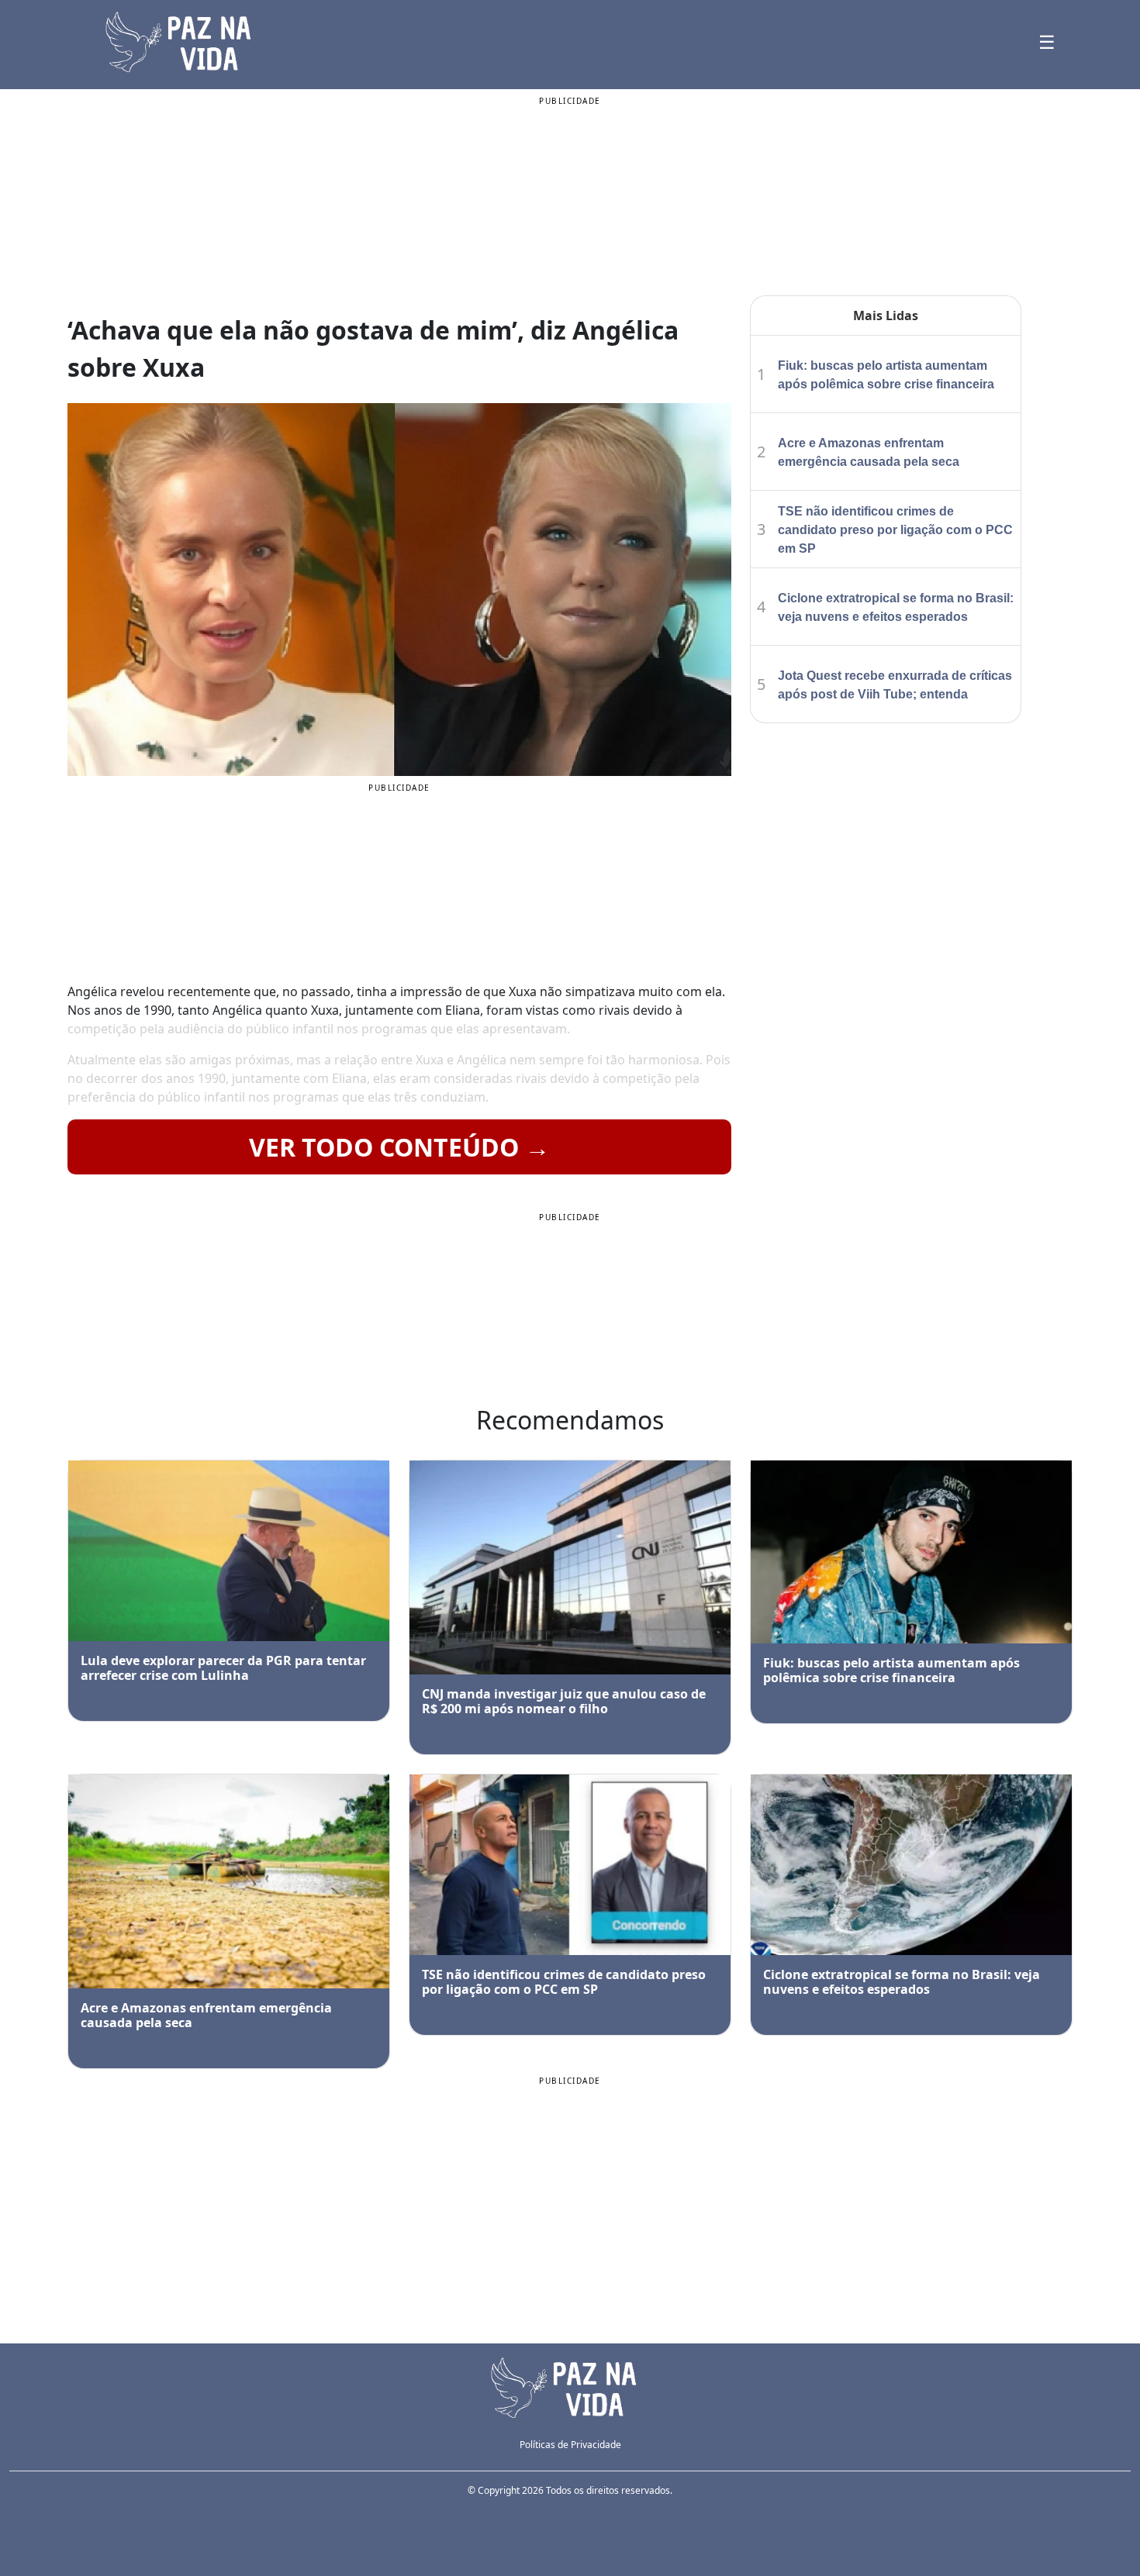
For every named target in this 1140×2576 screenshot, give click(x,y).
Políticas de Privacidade (570, 2445)
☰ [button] (1047, 41)
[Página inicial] (570, 2386)
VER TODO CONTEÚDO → (399, 1147)
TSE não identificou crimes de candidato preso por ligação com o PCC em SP (895, 530)
